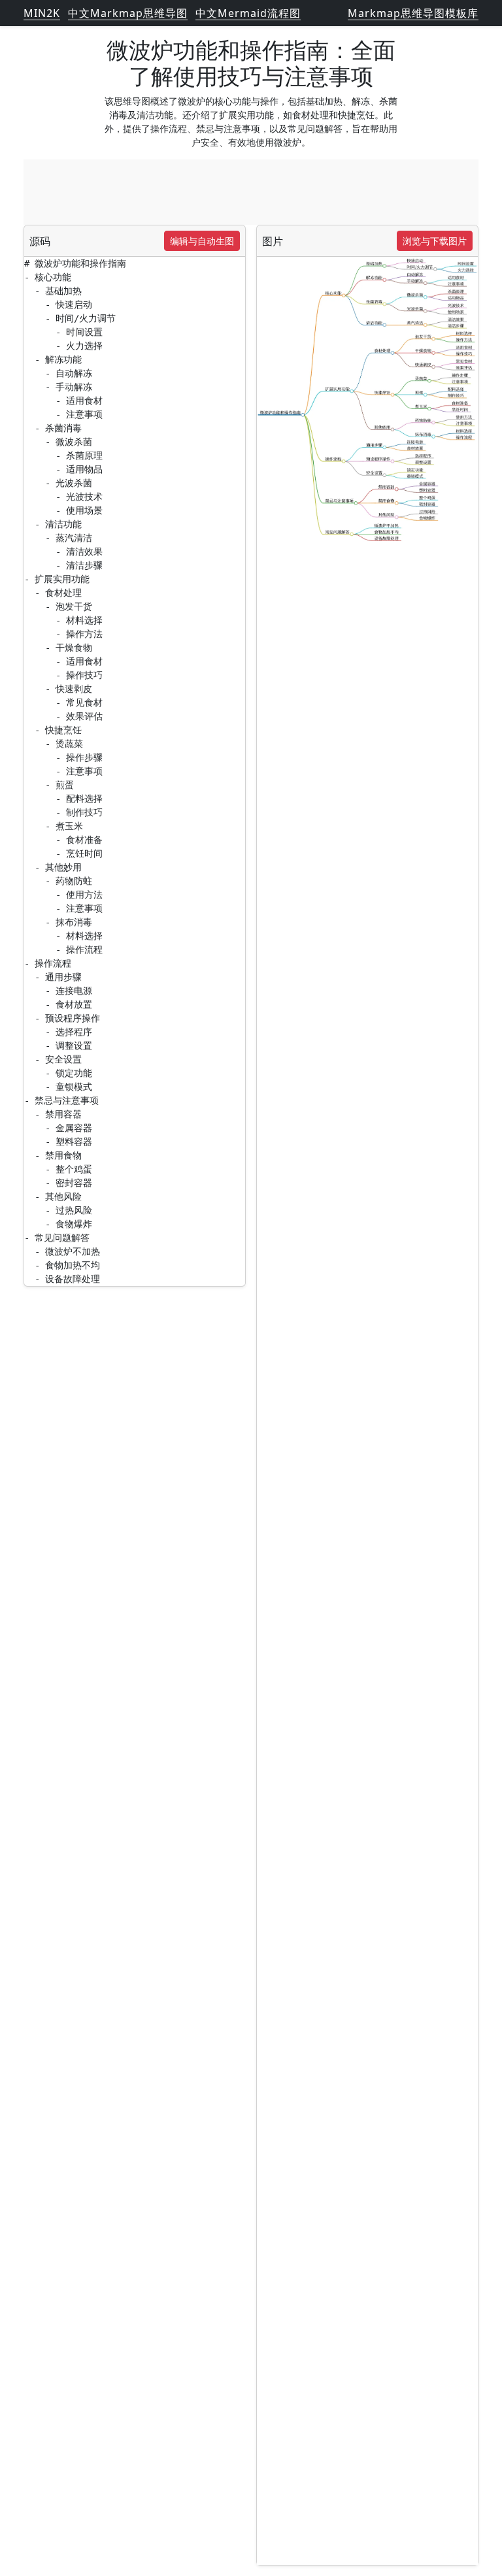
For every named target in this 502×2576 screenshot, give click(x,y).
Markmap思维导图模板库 (413, 13)
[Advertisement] (251, 192)
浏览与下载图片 (435, 241)
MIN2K (42, 13)
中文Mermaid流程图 (248, 13)
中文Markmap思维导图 (128, 13)
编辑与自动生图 (202, 241)
